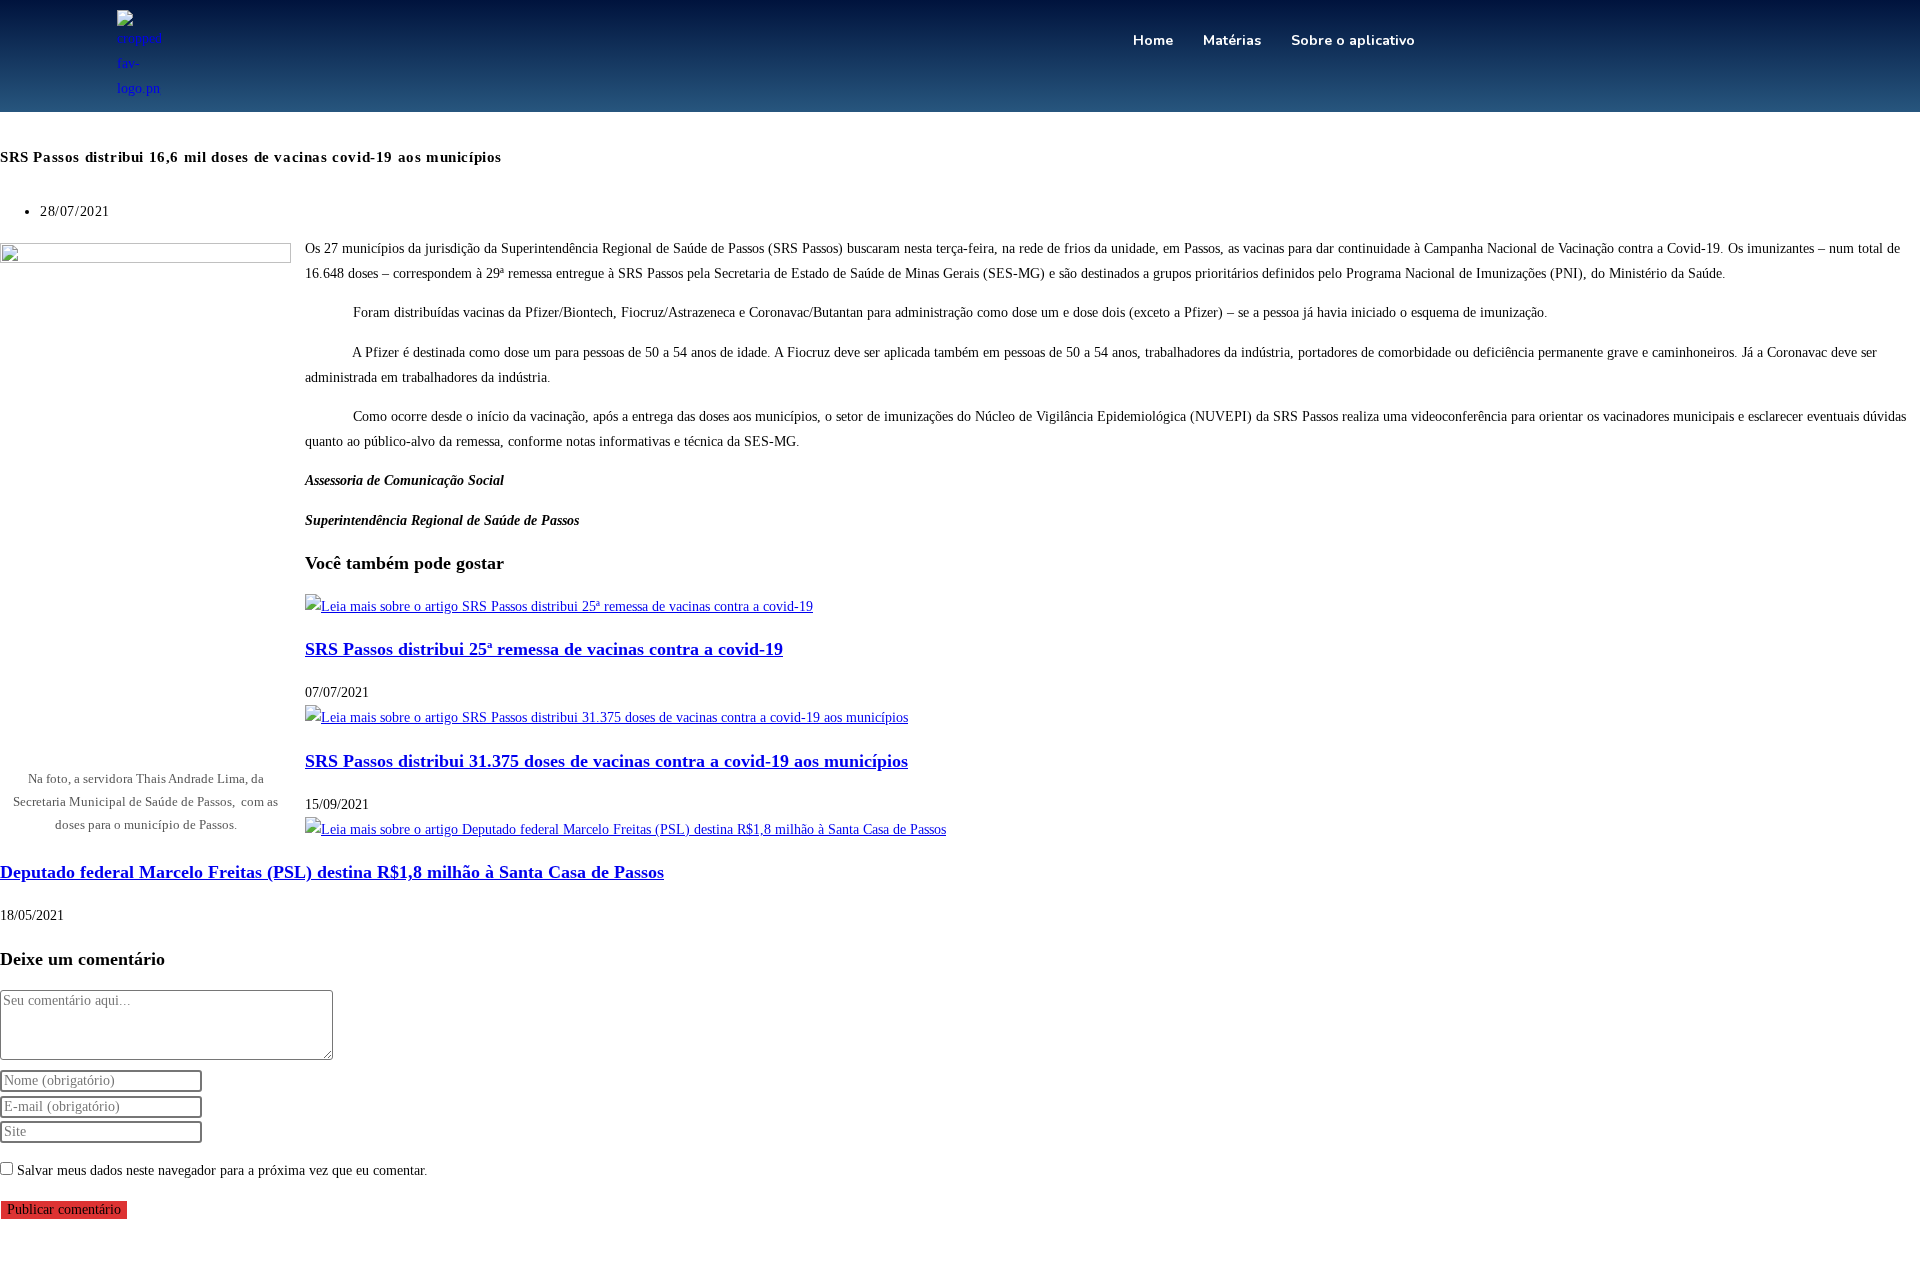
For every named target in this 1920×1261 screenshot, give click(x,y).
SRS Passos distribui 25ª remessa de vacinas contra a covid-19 (544, 649)
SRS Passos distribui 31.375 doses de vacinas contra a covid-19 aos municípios (606, 761)
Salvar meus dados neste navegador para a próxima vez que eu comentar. (222, 1170)
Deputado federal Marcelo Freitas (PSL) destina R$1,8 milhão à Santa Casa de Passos (332, 872)
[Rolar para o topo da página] (5, 1248)
